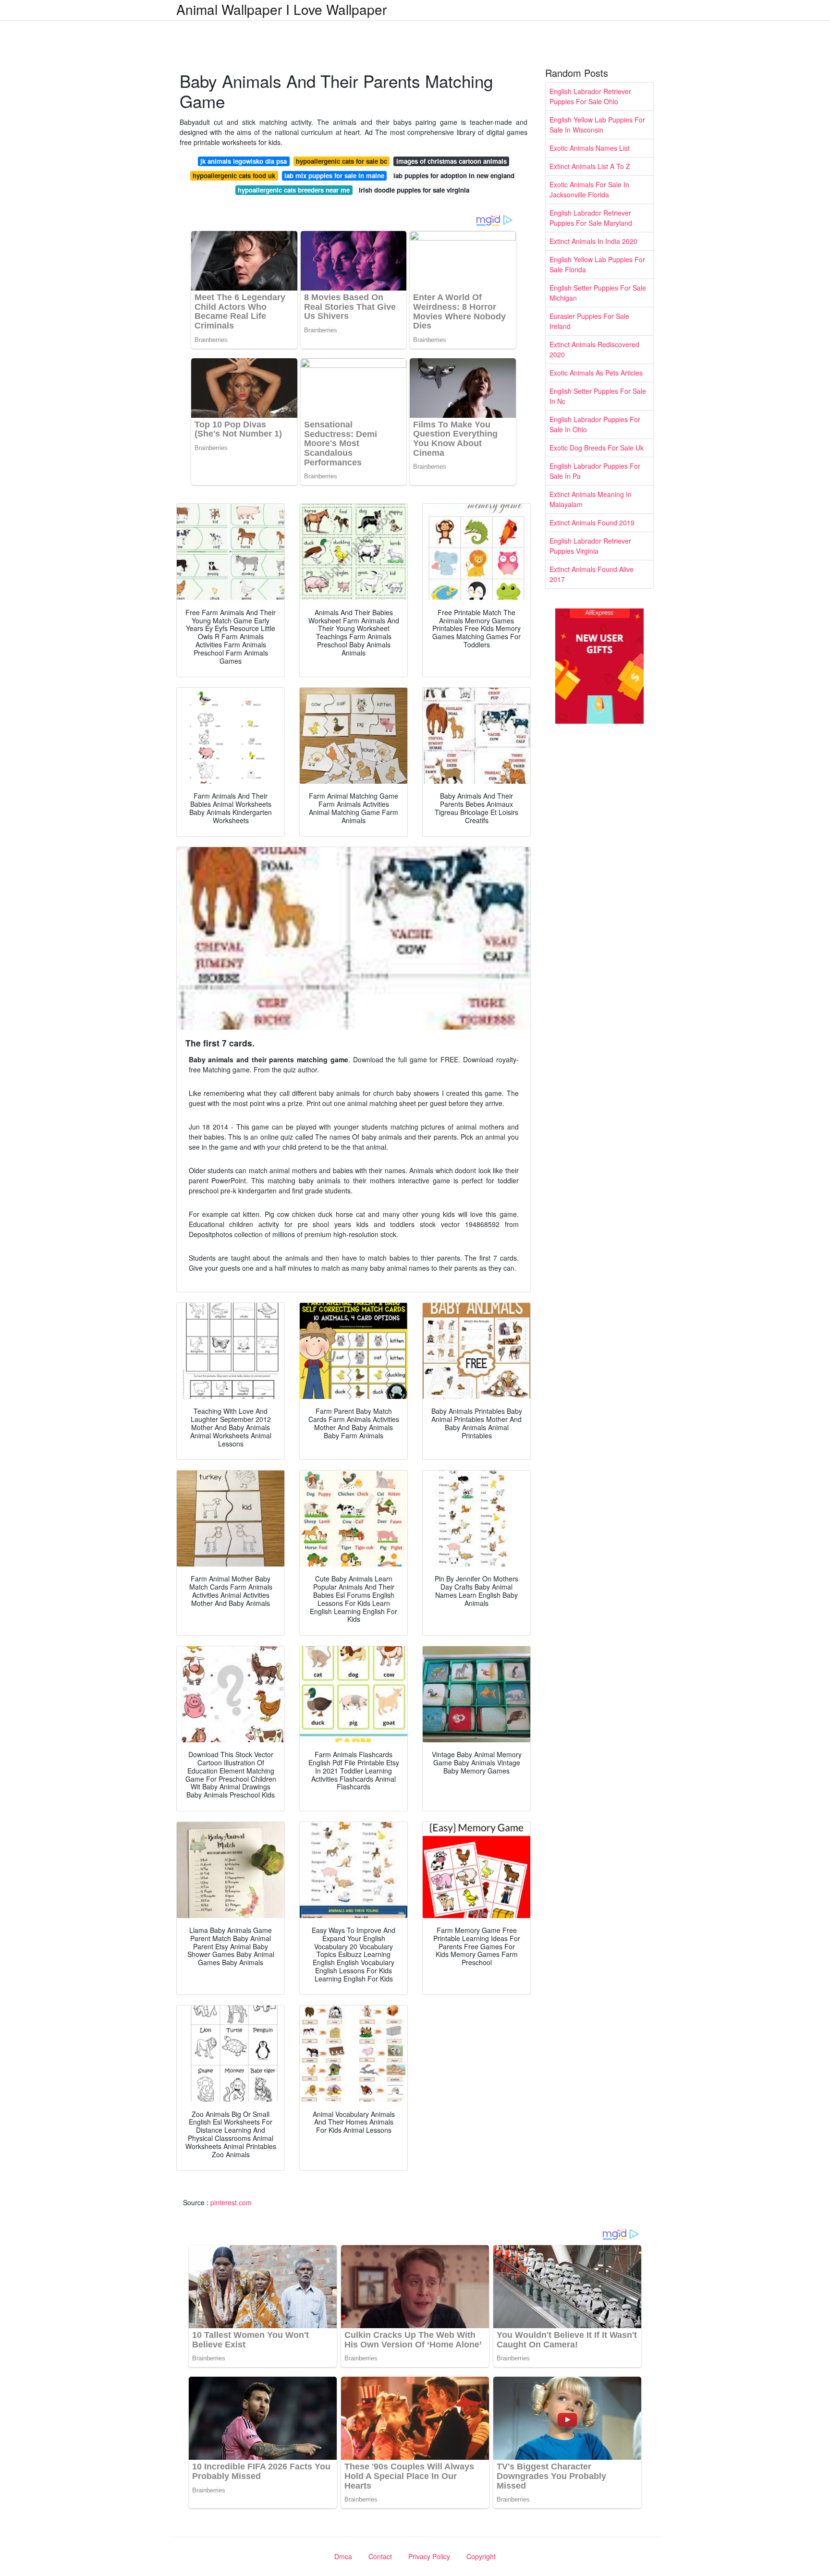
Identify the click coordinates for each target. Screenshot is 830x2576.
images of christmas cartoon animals (452, 161)
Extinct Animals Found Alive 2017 (592, 574)
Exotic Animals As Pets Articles (596, 373)
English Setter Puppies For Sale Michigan (598, 293)
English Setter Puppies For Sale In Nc (598, 396)
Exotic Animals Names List (590, 148)
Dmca (343, 2556)
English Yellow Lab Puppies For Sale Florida (597, 264)
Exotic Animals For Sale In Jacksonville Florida (589, 189)
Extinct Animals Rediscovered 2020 (594, 349)
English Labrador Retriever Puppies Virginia (590, 546)
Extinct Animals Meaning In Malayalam (591, 499)
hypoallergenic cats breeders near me (294, 190)
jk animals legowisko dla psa (244, 161)
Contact (380, 2556)
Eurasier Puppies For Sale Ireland (589, 321)
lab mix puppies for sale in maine (334, 176)
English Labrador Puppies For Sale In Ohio (595, 424)
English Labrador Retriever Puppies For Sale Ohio (590, 96)
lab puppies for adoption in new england (454, 176)
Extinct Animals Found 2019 (592, 522)
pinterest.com (231, 2202)
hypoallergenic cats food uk (234, 176)
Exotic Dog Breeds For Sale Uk (597, 448)
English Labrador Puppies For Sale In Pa (595, 471)
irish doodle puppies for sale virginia (414, 190)
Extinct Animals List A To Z (590, 166)
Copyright (481, 2556)
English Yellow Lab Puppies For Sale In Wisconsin (597, 125)
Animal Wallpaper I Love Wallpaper (281, 9)
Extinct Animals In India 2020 (593, 241)
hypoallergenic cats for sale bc (342, 161)
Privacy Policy (429, 2556)
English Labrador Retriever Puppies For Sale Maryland (591, 218)
